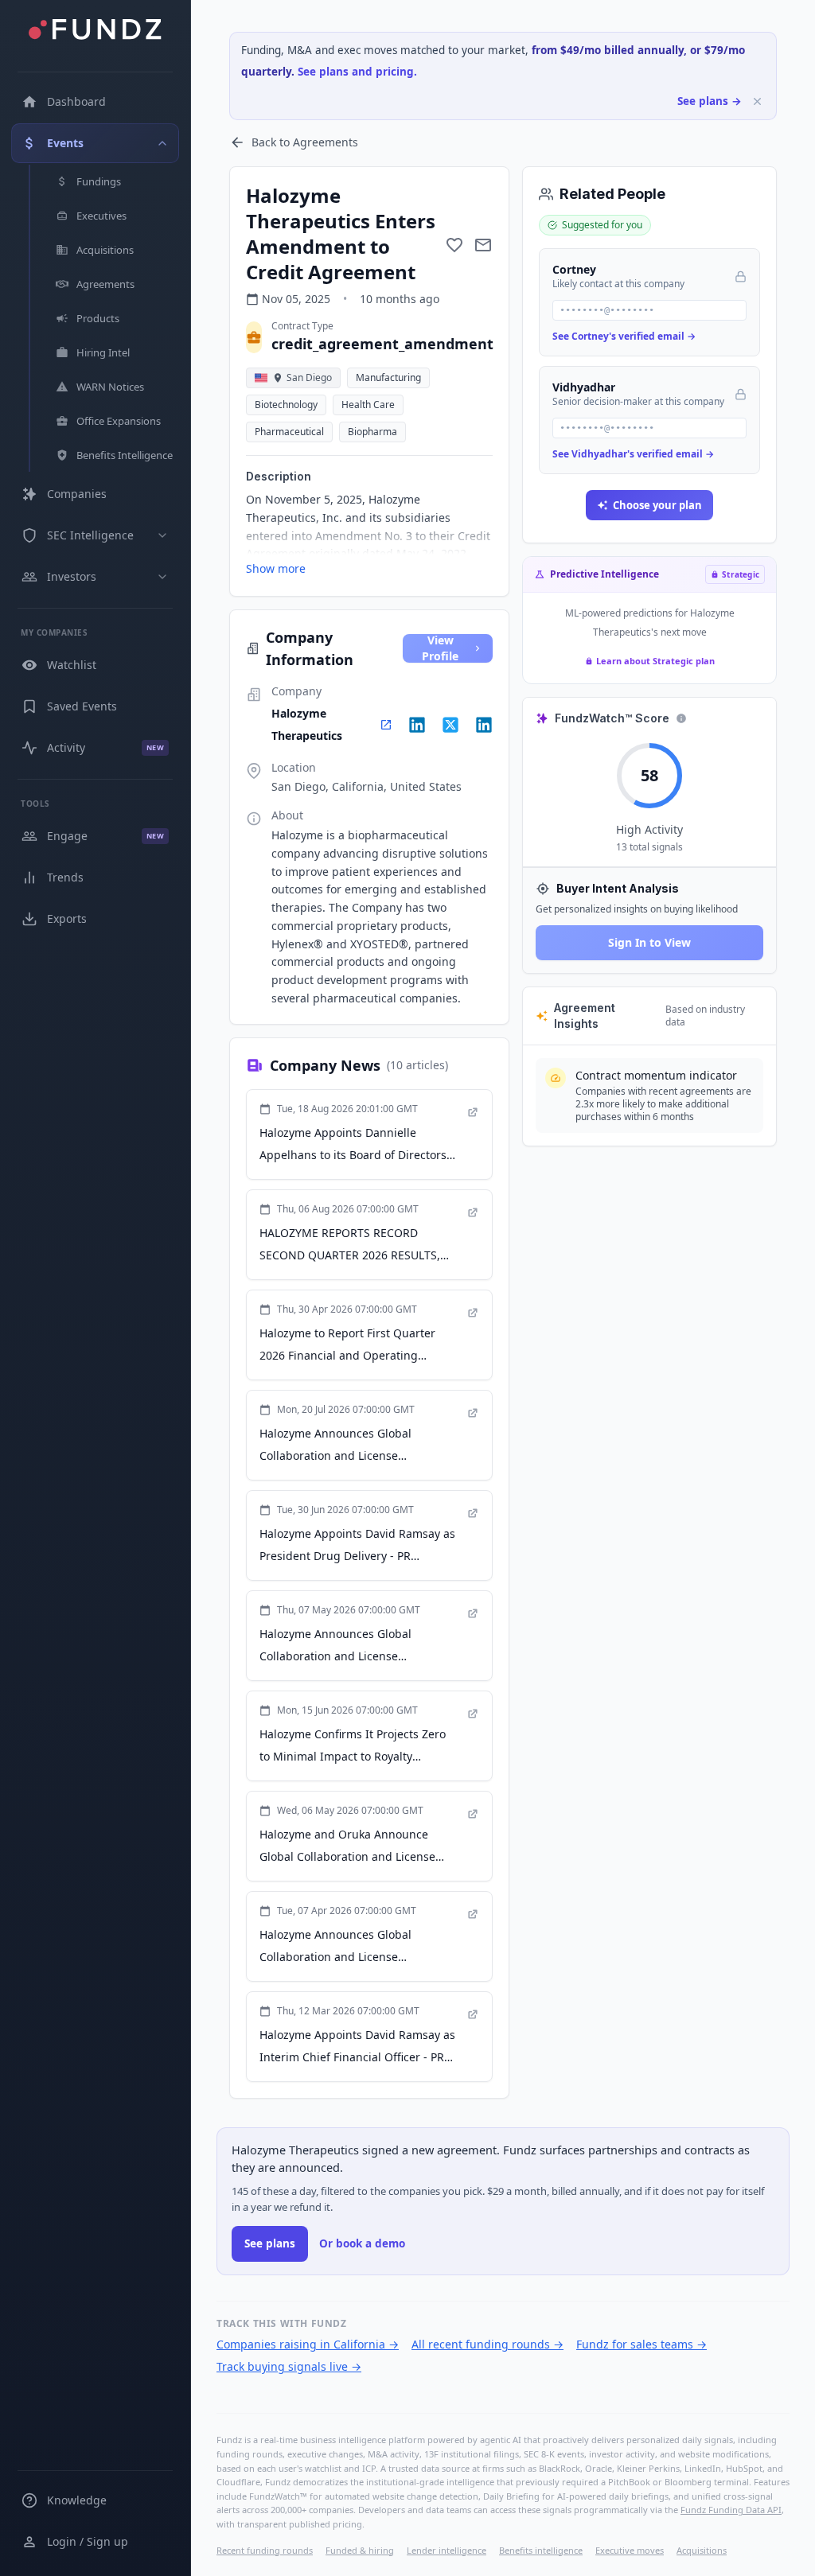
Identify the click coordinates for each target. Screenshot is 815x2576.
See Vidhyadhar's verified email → (633, 454)
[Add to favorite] (454, 245)
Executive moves (630, 2550)
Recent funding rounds (265, 2550)
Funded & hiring (360, 2550)
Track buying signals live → (289, 2366)
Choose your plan (657, 505)
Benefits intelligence (541, 2550)
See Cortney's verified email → (624, 336)
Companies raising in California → (308, 2344)
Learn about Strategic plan (655, 661)
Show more (276, 568)
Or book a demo (362, 2243)
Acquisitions (702, 2550)
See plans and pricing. (357, 72)
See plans (270, 2243)
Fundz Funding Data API (731, 2510)
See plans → (710, 101)
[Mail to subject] (483, 245)
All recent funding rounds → (487, 2344)
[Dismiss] (757, 101)
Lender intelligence (446, 2550)
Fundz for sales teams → (641, 2344)
